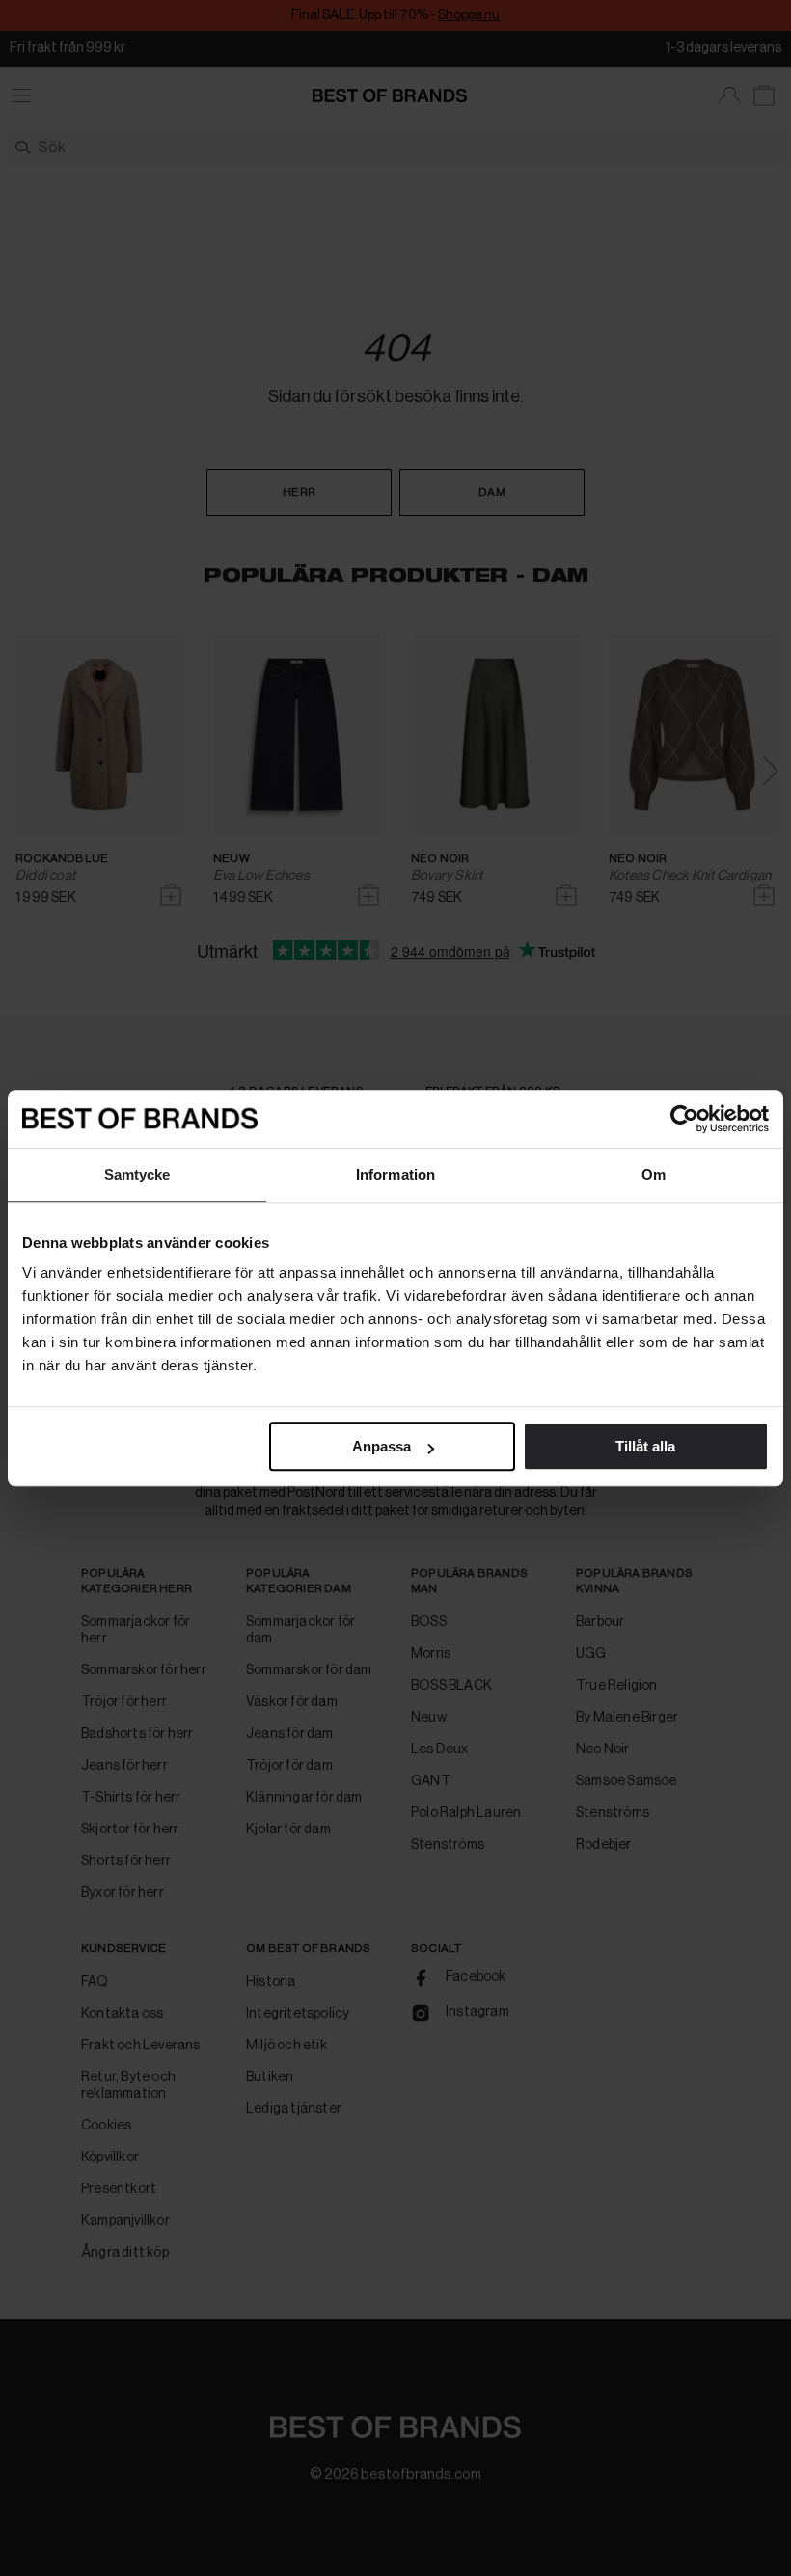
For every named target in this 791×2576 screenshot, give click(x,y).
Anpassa (382, 1446)
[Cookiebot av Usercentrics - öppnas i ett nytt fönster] (684, 1119)
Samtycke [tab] (137, 1174)
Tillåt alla (645, 1446)
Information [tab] (395, 1174)
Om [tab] (654, 1174)
